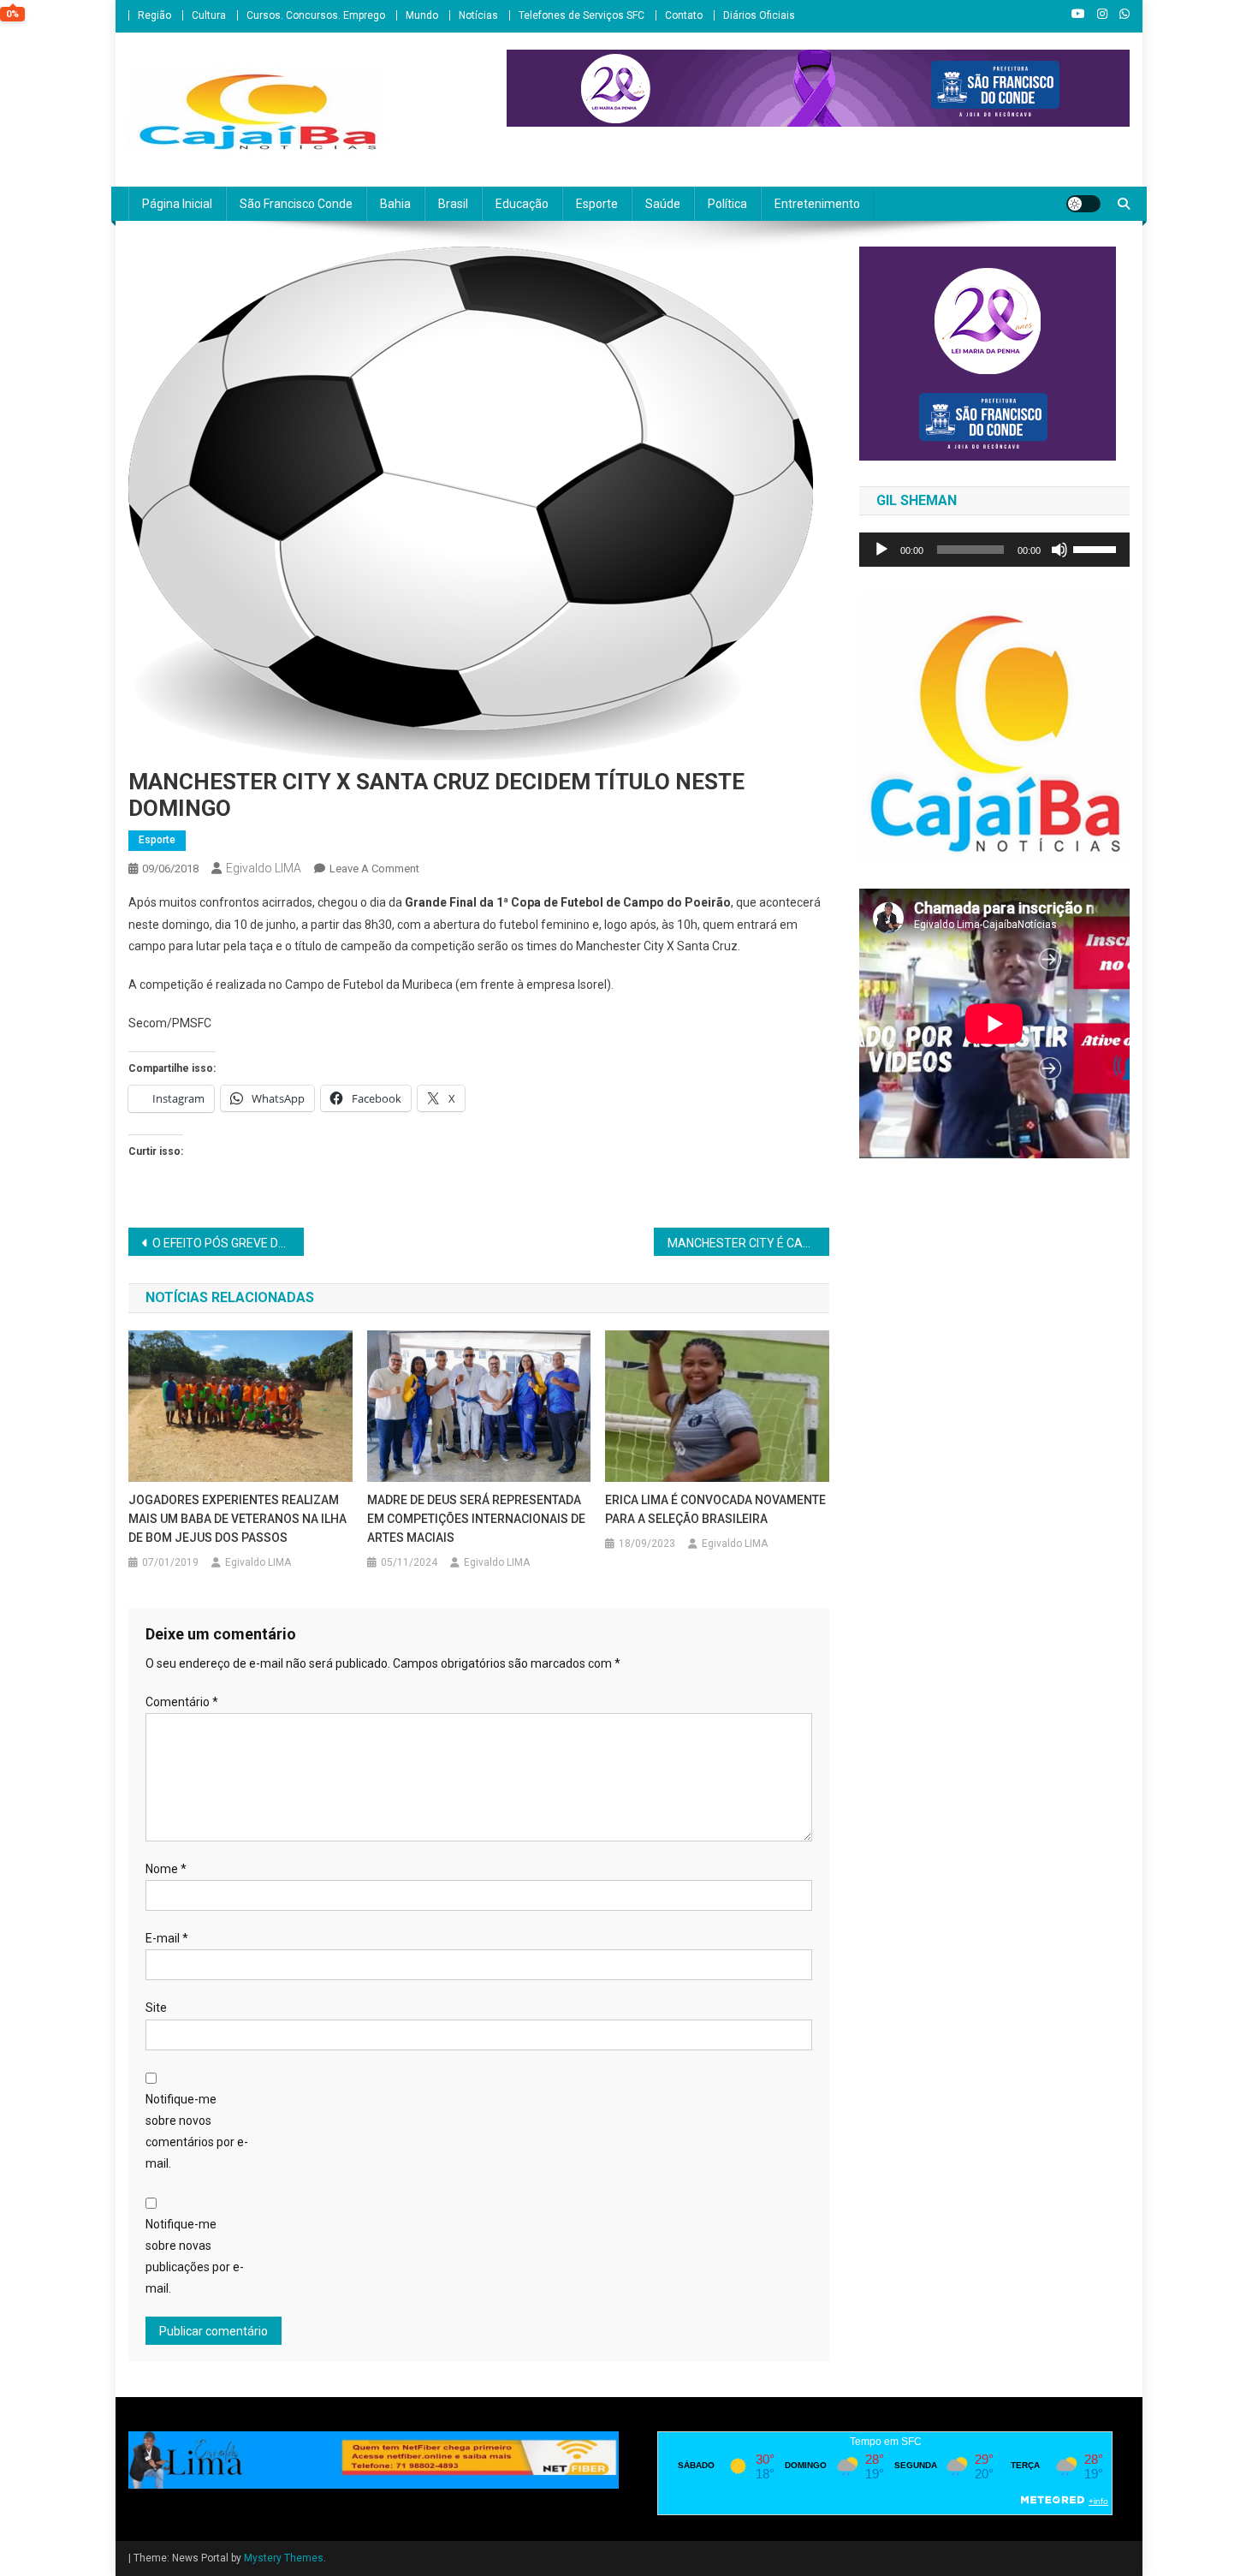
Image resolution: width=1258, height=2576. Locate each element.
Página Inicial (177, 204)
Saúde (663, 204)
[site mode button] (1083, 204)
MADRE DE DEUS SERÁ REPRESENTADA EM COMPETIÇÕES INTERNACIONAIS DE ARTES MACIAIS (476, 1519)
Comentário (182, 1702)
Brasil (453, 204)
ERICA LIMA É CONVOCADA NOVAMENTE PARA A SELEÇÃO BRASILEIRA (715, 1509)
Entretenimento (817, 204)
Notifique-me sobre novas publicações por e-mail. (195, 2257)
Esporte (597, 204)
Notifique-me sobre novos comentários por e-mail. (197, 2132)
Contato (684, 15)
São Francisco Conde (296, 204)
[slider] (1097, 548)
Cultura (209, 15)
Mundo (422, 15)
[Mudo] (1059, 550)
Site (156, 2008)
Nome (166, 1869)
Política (727, 204)
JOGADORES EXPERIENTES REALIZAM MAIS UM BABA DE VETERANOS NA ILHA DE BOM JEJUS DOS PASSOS (237, 1519)
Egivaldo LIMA (264, 868)
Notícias (478, 15)
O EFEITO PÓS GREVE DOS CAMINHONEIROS (228, 1243)
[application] (994, 550)
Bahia (395, 204)
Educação (522, 204)
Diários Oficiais (759, 15)
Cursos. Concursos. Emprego (316, 15)
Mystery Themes (284, 2558)
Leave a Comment (374, 869)
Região (154, 15)
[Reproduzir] (881, 550)
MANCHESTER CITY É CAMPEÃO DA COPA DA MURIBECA (748, 1243)
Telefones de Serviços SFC (582, 15)
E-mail (167, 1938)
